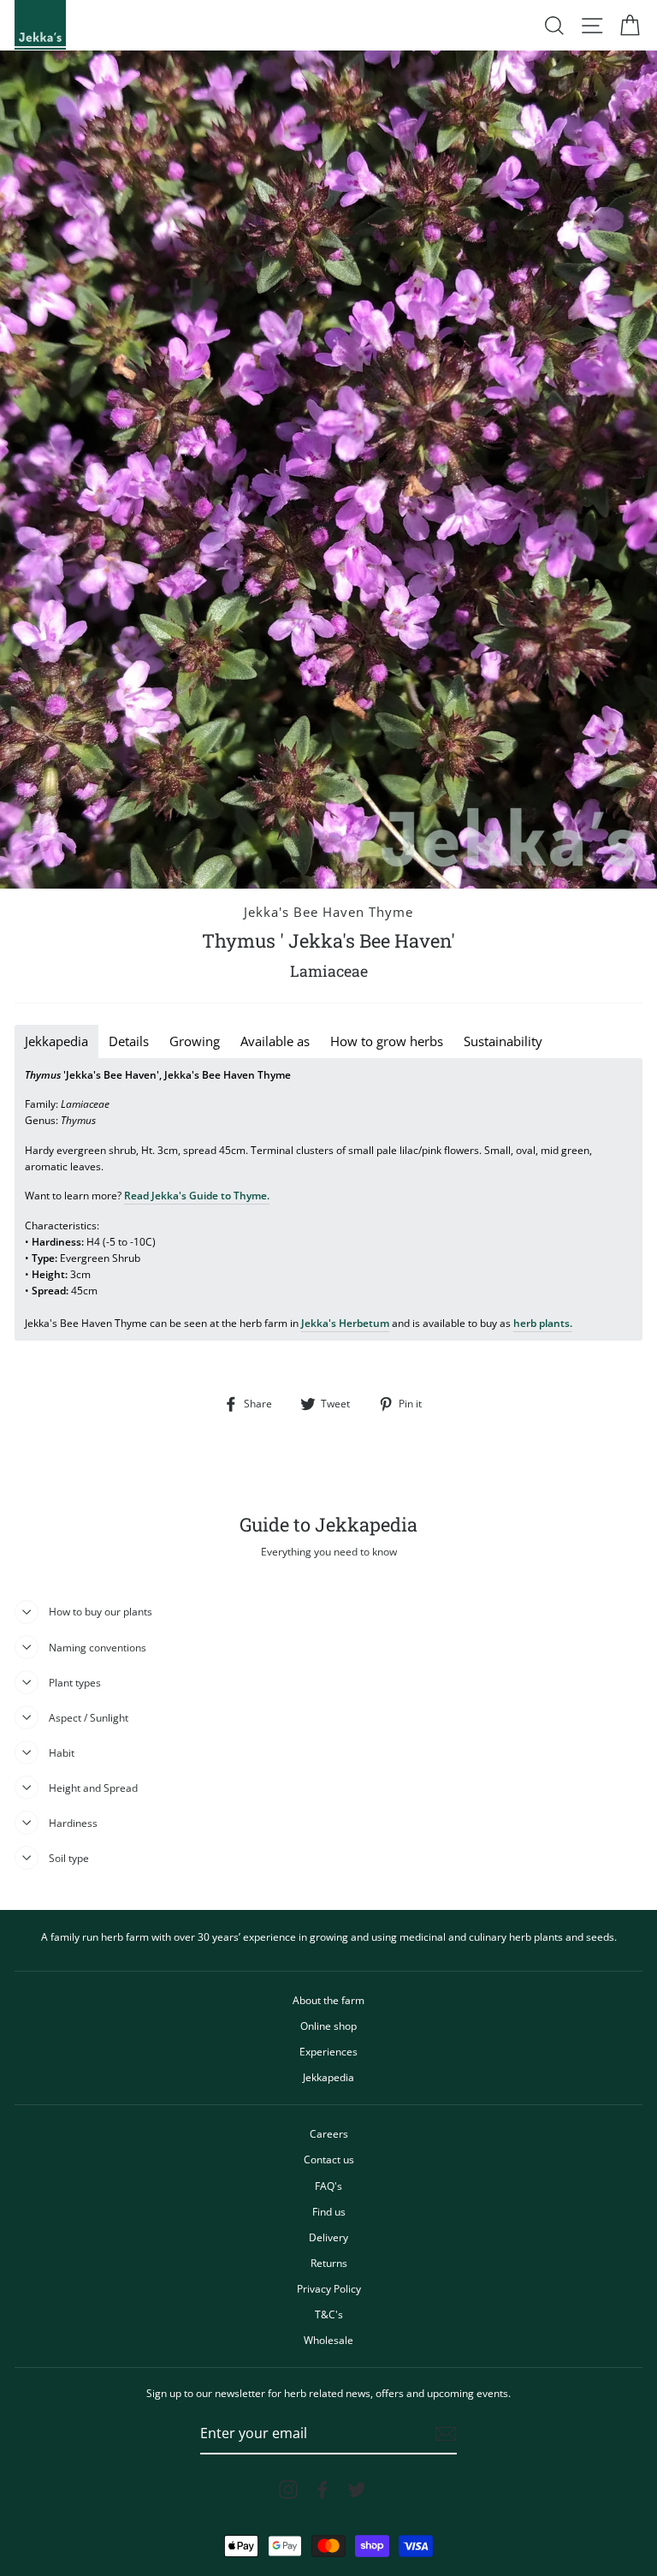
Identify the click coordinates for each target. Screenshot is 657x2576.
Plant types (75, 1682)
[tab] (56, 1041)
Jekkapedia (328, 2077)
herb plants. (543, 1323)
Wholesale (328, 2340)
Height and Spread (93, 1788)
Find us (329, 2211)
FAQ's (328, 2186)
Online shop (328, 2026)
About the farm (328, 2000)
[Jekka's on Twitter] (357, 2490)
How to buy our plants (101, 1611)
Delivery (328, 2237)
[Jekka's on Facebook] (323, 2490)
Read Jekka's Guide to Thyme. (197, 1195)
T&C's (329, 2314)
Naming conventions (98, 1647)
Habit (62, 1752)
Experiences (328, 2051)
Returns (329, 2263)
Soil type (69, 1858)
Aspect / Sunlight (89, 1717)
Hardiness (73, 1823)
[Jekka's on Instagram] (288, 2490)
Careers (329, 2133)
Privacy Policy (329, 2288)
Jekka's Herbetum (345, 1323)
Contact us (329, 2159)
